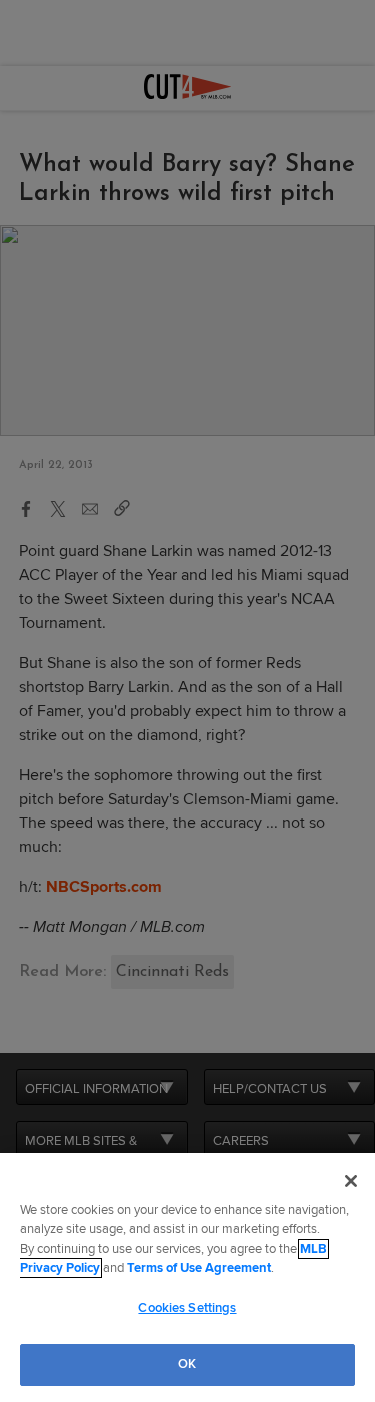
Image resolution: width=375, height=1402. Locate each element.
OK (187, 1364)
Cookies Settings (187, 1308)
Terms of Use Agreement (199, 1268)
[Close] (351, 1181)
